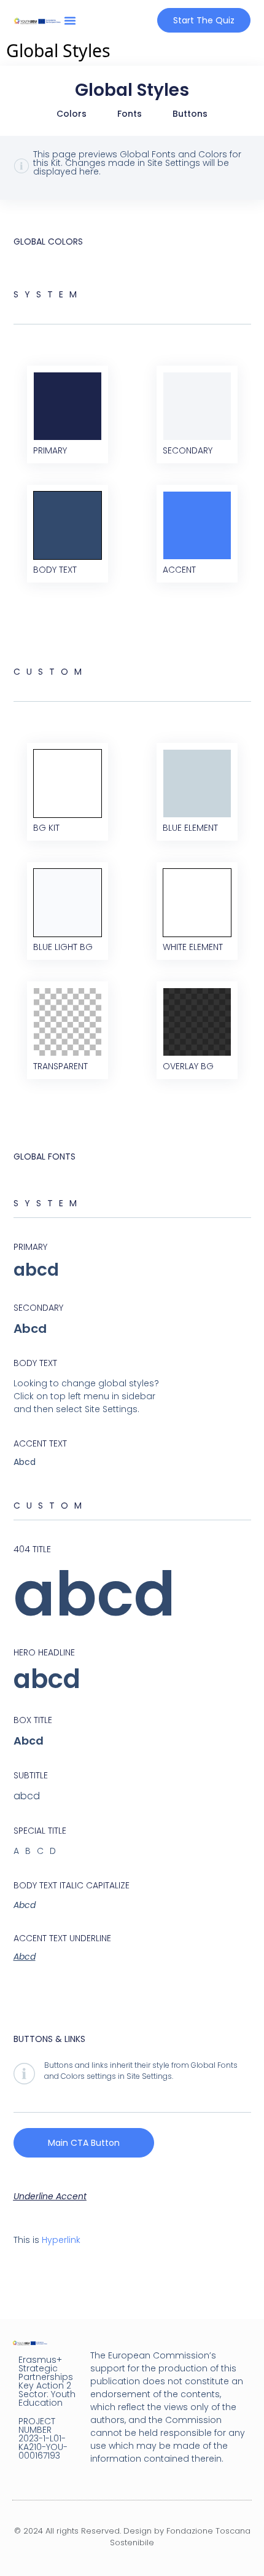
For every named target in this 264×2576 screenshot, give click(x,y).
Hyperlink (61, 2240)
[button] (70, 20)
